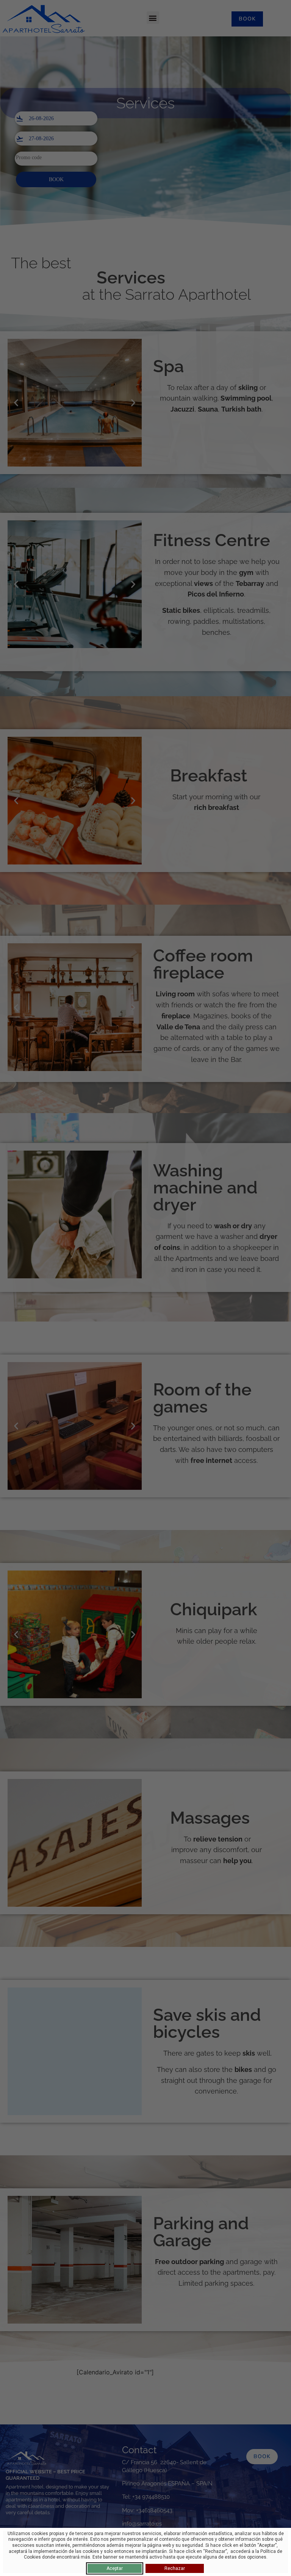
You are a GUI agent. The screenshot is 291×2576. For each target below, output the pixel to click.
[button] (153, 18)
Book (56, 179)
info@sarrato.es (142, 2524)
